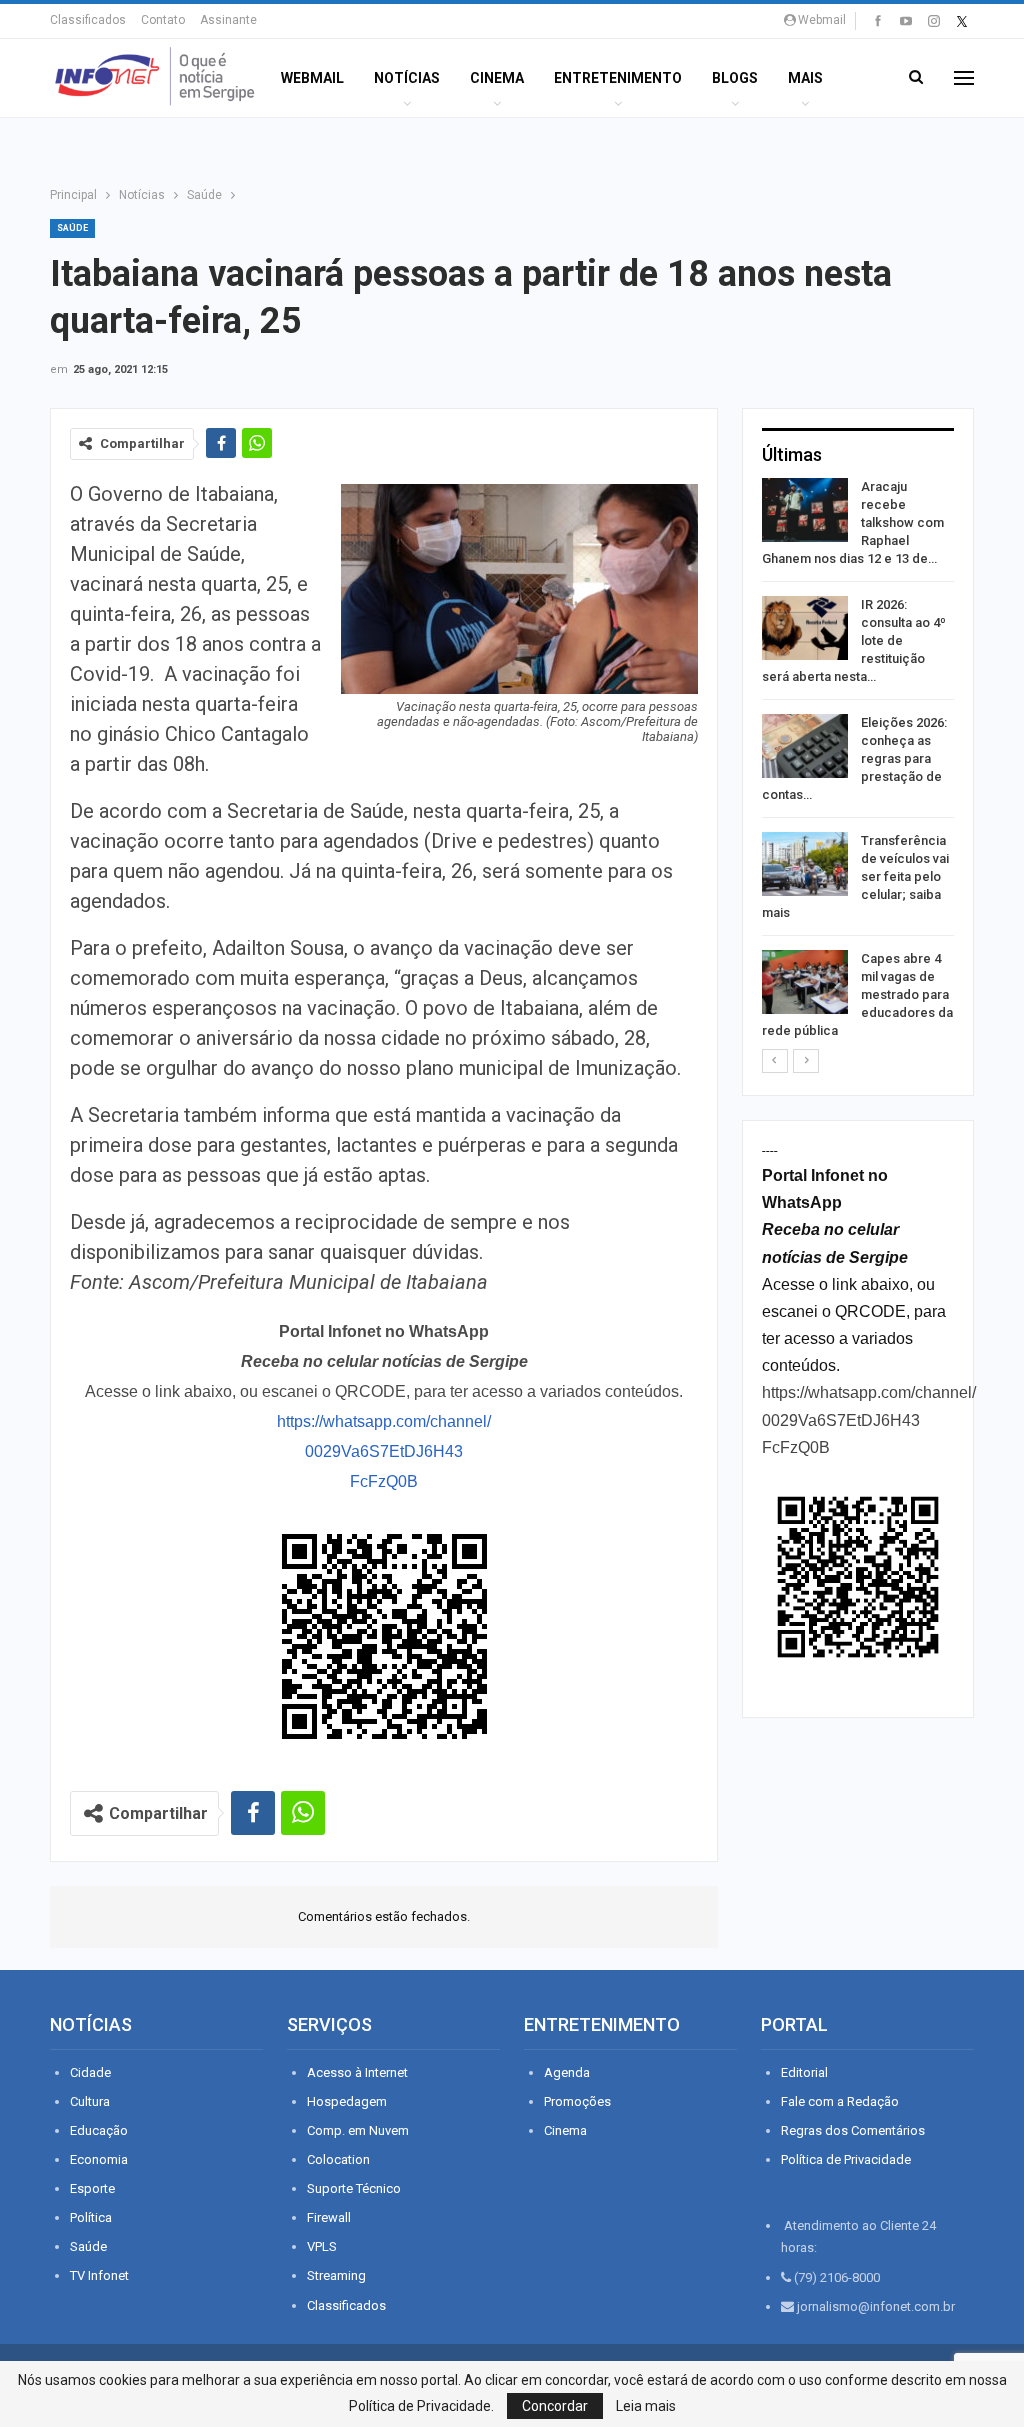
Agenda (567, 2072)
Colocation (338, 2159)
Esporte (92, 2188)
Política (91, 2217)
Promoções (577, 2101)
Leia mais (646, 2406)
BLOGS (735, 78)
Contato (163, 20)
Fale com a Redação (840, 2101)
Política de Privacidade (846, 2159)
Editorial (804, 2072)
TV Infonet (99, 2275)
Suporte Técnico (354, 2188)
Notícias (407, 78)
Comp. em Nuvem (358, 2130)
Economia (99, 2159)
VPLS (322, 2246)
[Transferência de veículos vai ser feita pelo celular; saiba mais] (805, 864)
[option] (858, 762)
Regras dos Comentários (853, 2130)
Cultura (90, 2101)
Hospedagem (347, 2101)
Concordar (555, 2406)
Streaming (336, 2275)
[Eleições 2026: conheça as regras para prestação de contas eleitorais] (805, 746)
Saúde (72, 228)
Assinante (228, 20)
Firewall (329, 2217)
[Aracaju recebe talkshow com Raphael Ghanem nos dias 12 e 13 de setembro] (805, 510)
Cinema (497, 78)
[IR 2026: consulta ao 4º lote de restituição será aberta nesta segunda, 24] (805, 628)
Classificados (88, 20)
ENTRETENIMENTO (618, 78)
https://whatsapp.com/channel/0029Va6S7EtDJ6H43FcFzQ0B (384, 1451)
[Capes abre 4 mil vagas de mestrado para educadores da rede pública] (805, 982)
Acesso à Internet (357, 2072)
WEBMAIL (312, 78)
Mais (805, 78)
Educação (99, 2130)
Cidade (90, 2072)
